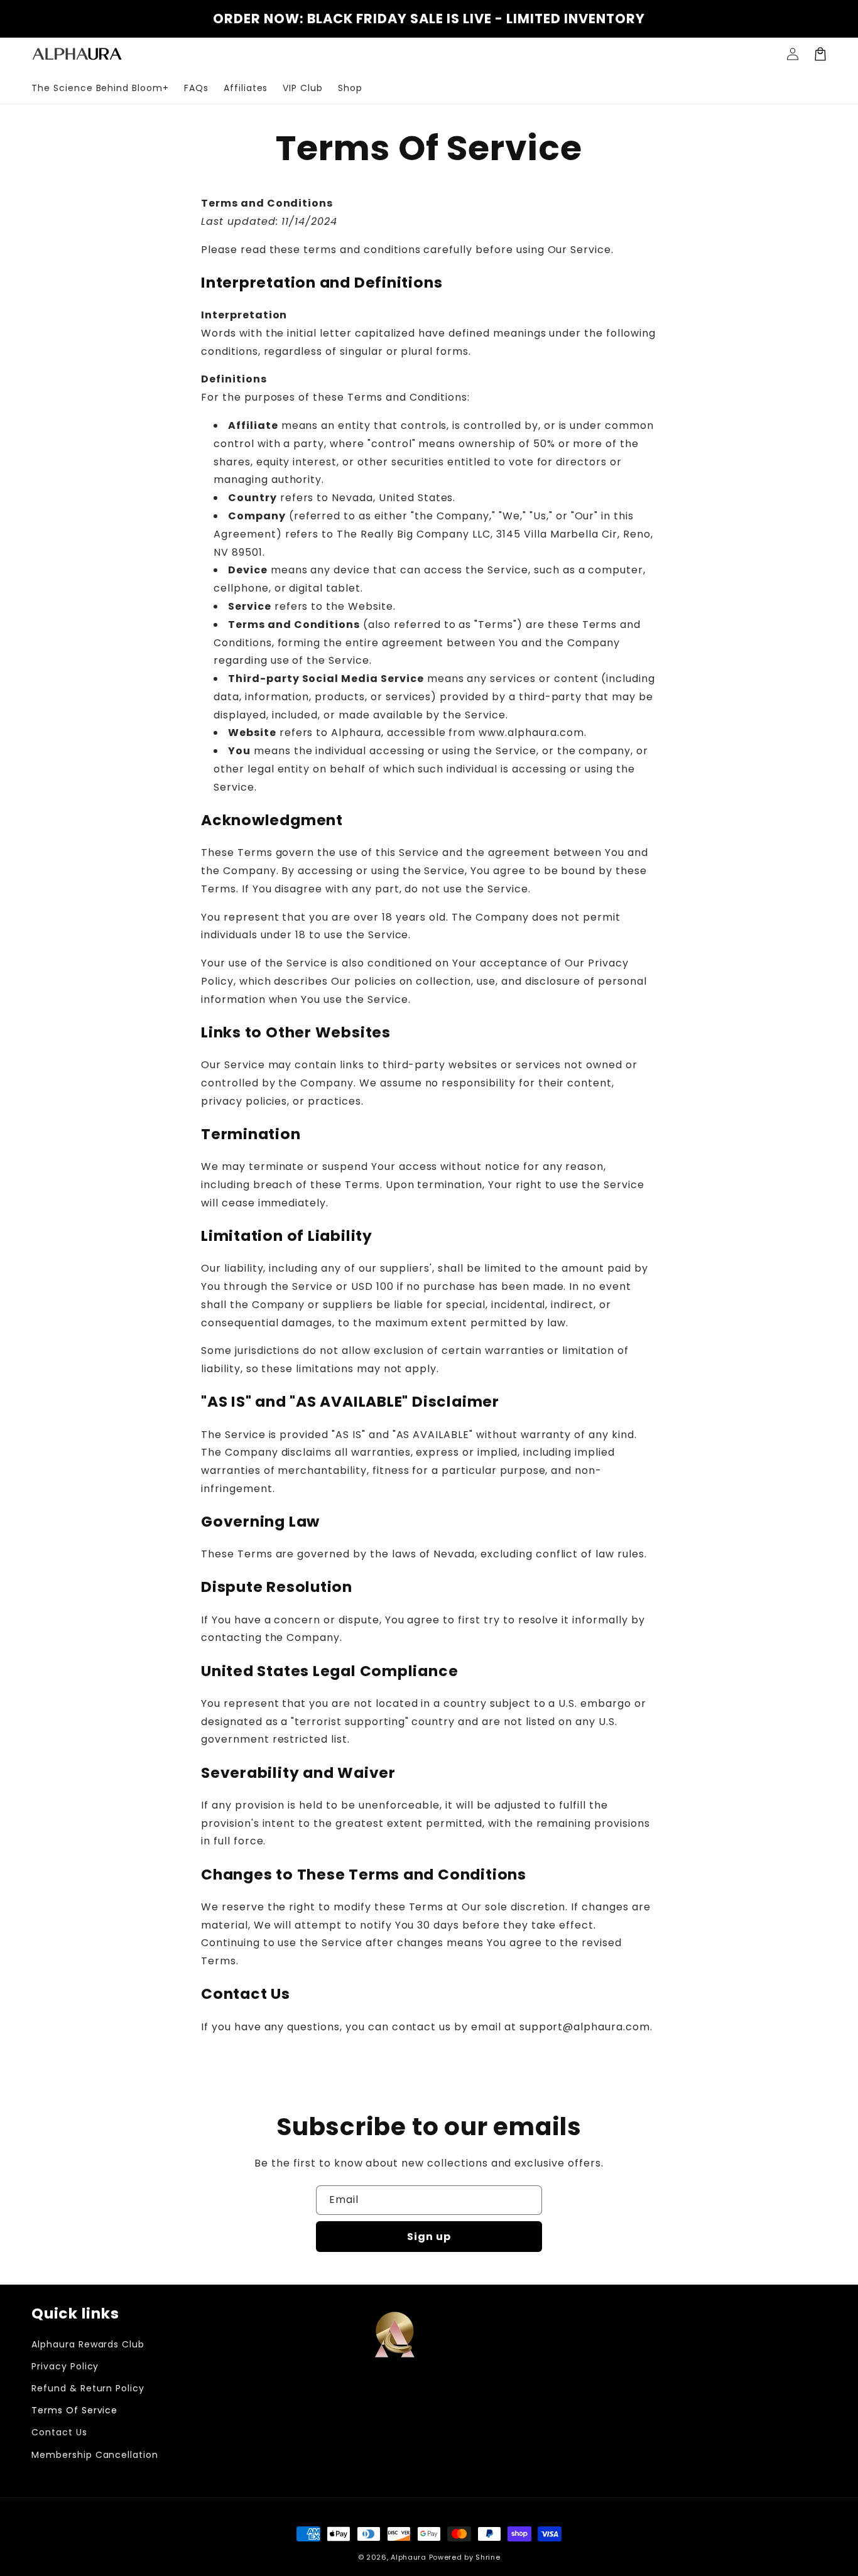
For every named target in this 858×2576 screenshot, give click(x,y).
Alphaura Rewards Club (88, 2344)
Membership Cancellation (95, 2455)
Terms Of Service (74, 2410)
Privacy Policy (65, 2366)
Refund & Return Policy (88, 2388)
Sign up (429, 2237)
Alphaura (409, 2557)
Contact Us (59, 2432)
